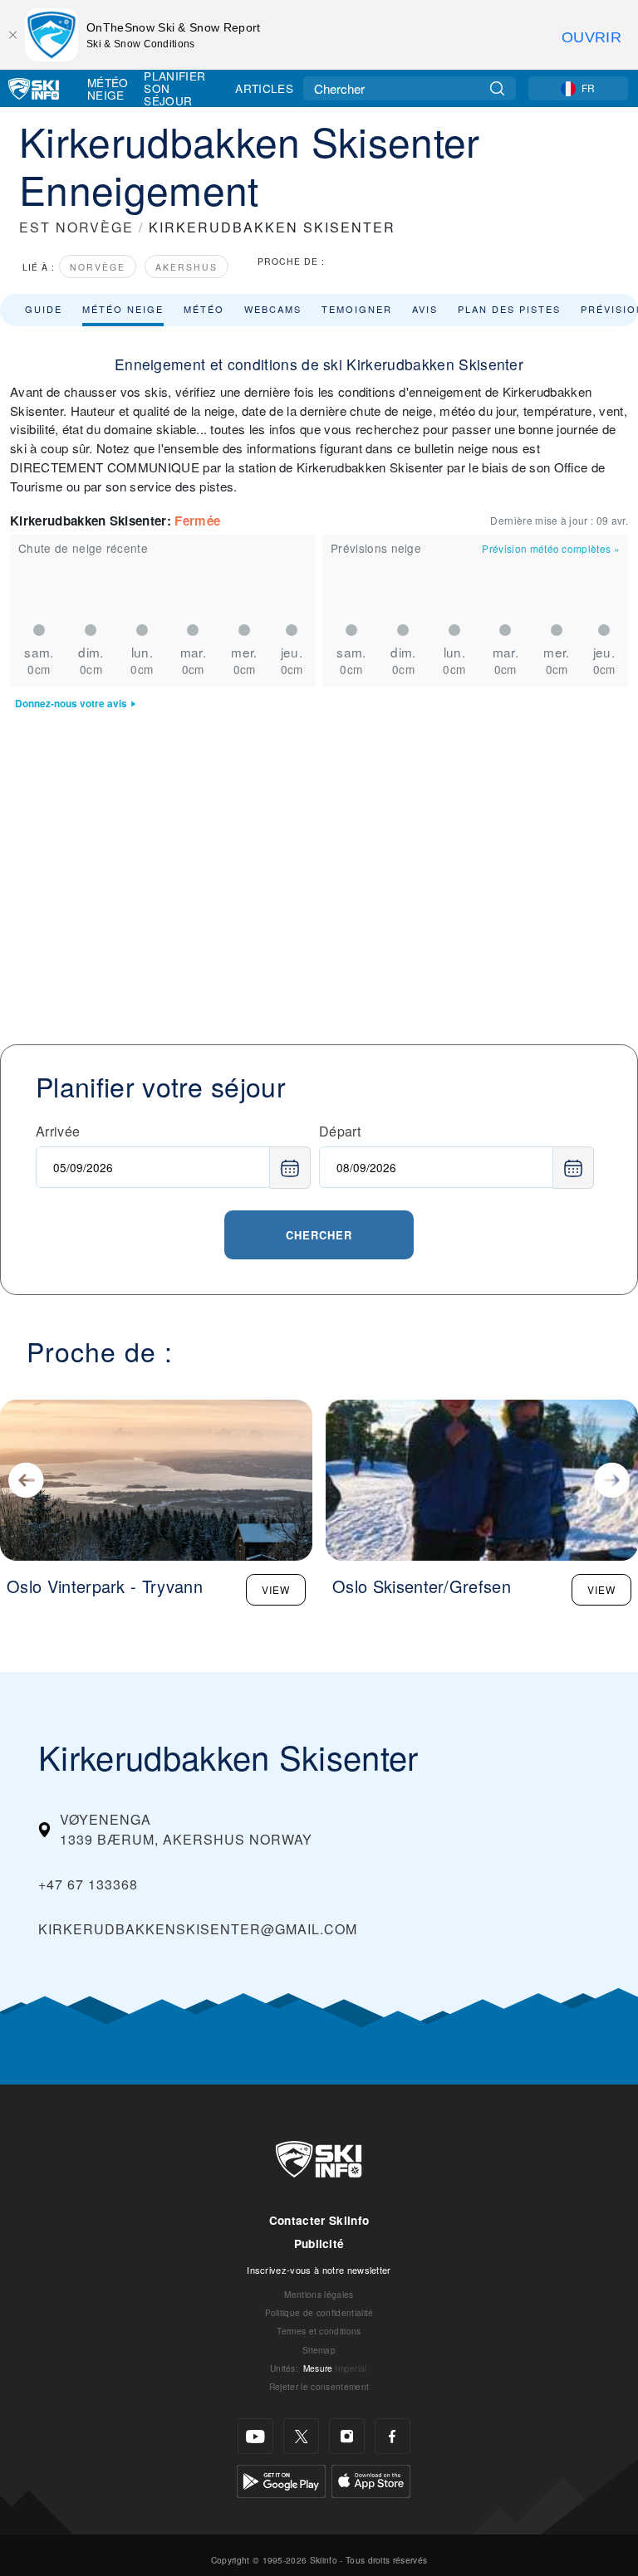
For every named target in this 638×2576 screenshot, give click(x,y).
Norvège (98, 267)
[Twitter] (301, 2436)
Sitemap (319, 2350)
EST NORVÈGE (76, 227)
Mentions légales (319, 2294)
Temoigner (357, 309)
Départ (340, 1131)
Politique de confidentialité (319, 2312)
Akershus (186, 267)
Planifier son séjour (174, 88)
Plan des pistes (509, 309)
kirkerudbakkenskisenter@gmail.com (198, 1929)
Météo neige (123, 309)
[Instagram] (347, 2436)
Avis (425, 309)
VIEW (276, 1589)
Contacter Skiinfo (319, 2220)
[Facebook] (393, 2436)
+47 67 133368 (88, 1884)
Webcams (273, 309)
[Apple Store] (371, 2479)
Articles (264, 88)
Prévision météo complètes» (551, 548)
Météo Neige (108, 88)
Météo (204, 309)
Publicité (319, 2244)
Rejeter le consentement (319, 2386)
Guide (44, 309)
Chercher (319, 1235)
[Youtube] (255, 2436)
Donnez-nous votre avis (71, 704)
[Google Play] (281, 2479)
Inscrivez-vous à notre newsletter (319, 2270)
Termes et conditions (319, 2331)
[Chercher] (497, 88)
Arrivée (58, 1131)
